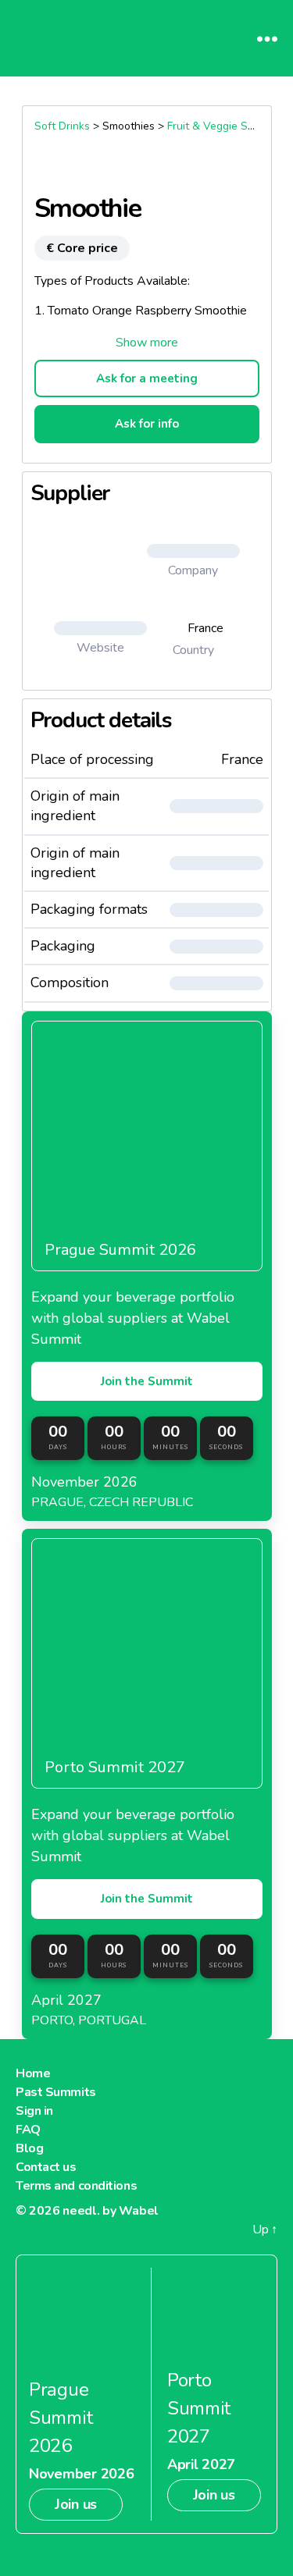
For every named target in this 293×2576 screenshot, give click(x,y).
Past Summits (56, 2092)
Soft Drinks (62, 126)
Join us (76, 2504)
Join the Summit (147, 1381)
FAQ (28, 2130)
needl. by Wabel (111, 2211)
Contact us (46, 2167)
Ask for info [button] (147, 424)
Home (33, 2073)
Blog (29, 2148)
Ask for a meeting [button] (147, 378)
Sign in (34, 2111)
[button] (147, 343)
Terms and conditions (76, 2186)
